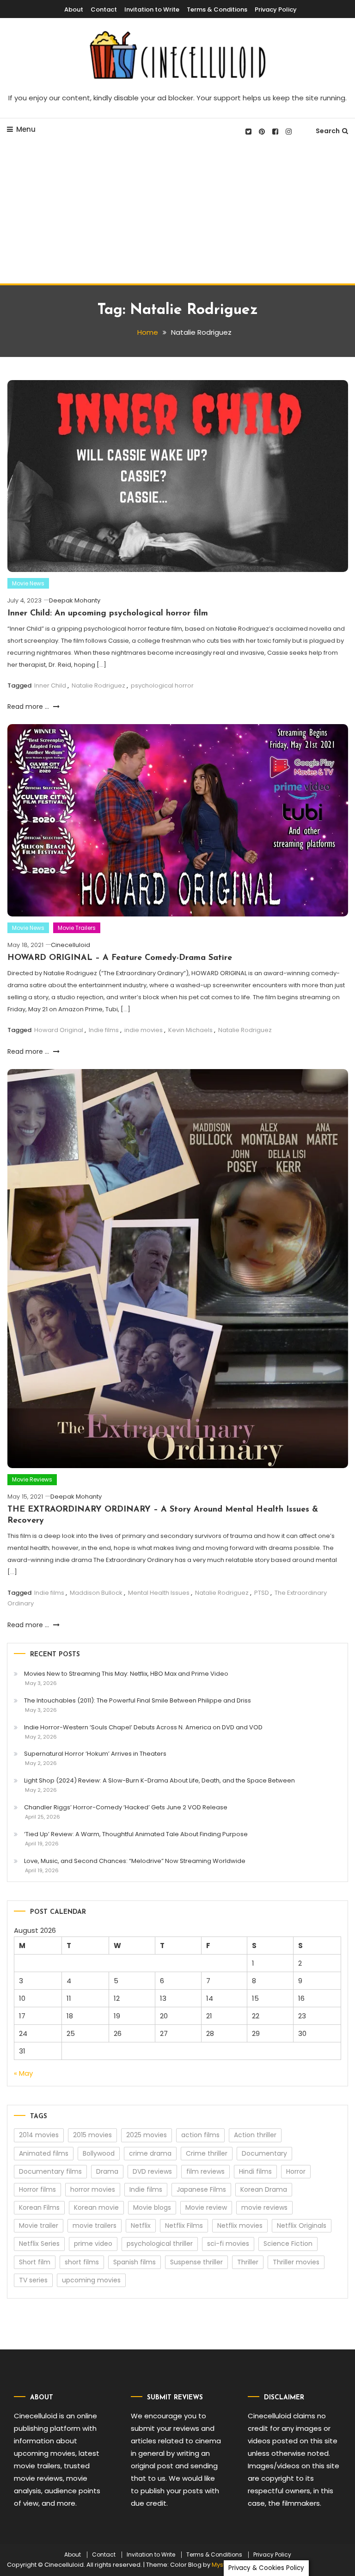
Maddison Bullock (96, 1593)
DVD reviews (152, 2171)
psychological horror (162, 685)
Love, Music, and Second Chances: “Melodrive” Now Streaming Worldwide (135, 1861)
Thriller (248, 2262)
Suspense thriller (196, 2262)
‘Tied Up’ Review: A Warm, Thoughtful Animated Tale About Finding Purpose (136, 1834)
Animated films (44, 2153)
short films (82, 2262)
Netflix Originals (302, 2226)
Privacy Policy (276, 9)
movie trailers (95, 2226)
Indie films (104, 1030)
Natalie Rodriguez (98, 685)
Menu (26, 129)
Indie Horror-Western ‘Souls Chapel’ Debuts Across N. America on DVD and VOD (143, 1727)
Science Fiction (288, 2244)
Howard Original (59, 1030)
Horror (296, 2171)
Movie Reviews (32, 1479)
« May (23, 2073)
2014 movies (39, 2135)
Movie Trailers (77, 928)
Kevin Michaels (190, 1030)
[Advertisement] (177, 214)
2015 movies (92, 2135)
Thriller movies (296, 2262)
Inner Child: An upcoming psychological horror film (108, 614)
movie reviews (264, 2207)
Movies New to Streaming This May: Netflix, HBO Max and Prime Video (126, 1674)
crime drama (150, 2153)
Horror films (37, 2189)
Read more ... (29, 707)
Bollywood (99, 2153)
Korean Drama (264, 2189)
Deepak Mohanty (75, 600)
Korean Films (39, 2207)
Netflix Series (39, 2244)
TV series (33, 2280)
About (74, 9)
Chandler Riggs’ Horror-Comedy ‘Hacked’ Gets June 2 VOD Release (126, 1807)
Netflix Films (184, 2226)
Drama (107, 2171)
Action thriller (255, 2135)
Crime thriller (207, 2153)
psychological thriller (160, 2244)
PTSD (262, 1593)
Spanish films (135, 2262)
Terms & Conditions (217, 9)
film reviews (205, 2171)
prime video (93, 2244)
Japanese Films (201, 2189)
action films (200, 2135)
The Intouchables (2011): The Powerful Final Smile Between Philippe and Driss (138, 1700)
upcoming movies (91, 2280)
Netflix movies (240, 2226)
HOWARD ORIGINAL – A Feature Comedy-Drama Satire (120, 958)
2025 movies (147, 2135)
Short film (35, 2262)
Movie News (28, 583)
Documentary (264, 2153)
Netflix (141, 2226)
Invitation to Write (152, 9)
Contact (104, 9)
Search (328, 131)
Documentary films (50, 2171)
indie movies (144, 1030)
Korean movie (96, 2207)
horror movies (93, 2189)
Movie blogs (152, 2207)
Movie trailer (39, 2226)
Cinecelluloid (70, 945)
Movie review (206, 2207)
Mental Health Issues (159, 1593)
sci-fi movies (228, 2244)
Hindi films (255, 2171)
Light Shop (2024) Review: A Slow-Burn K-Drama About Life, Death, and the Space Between (159, 1780)
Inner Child (50, 685)
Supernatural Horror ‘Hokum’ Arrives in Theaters (95, 1754)
